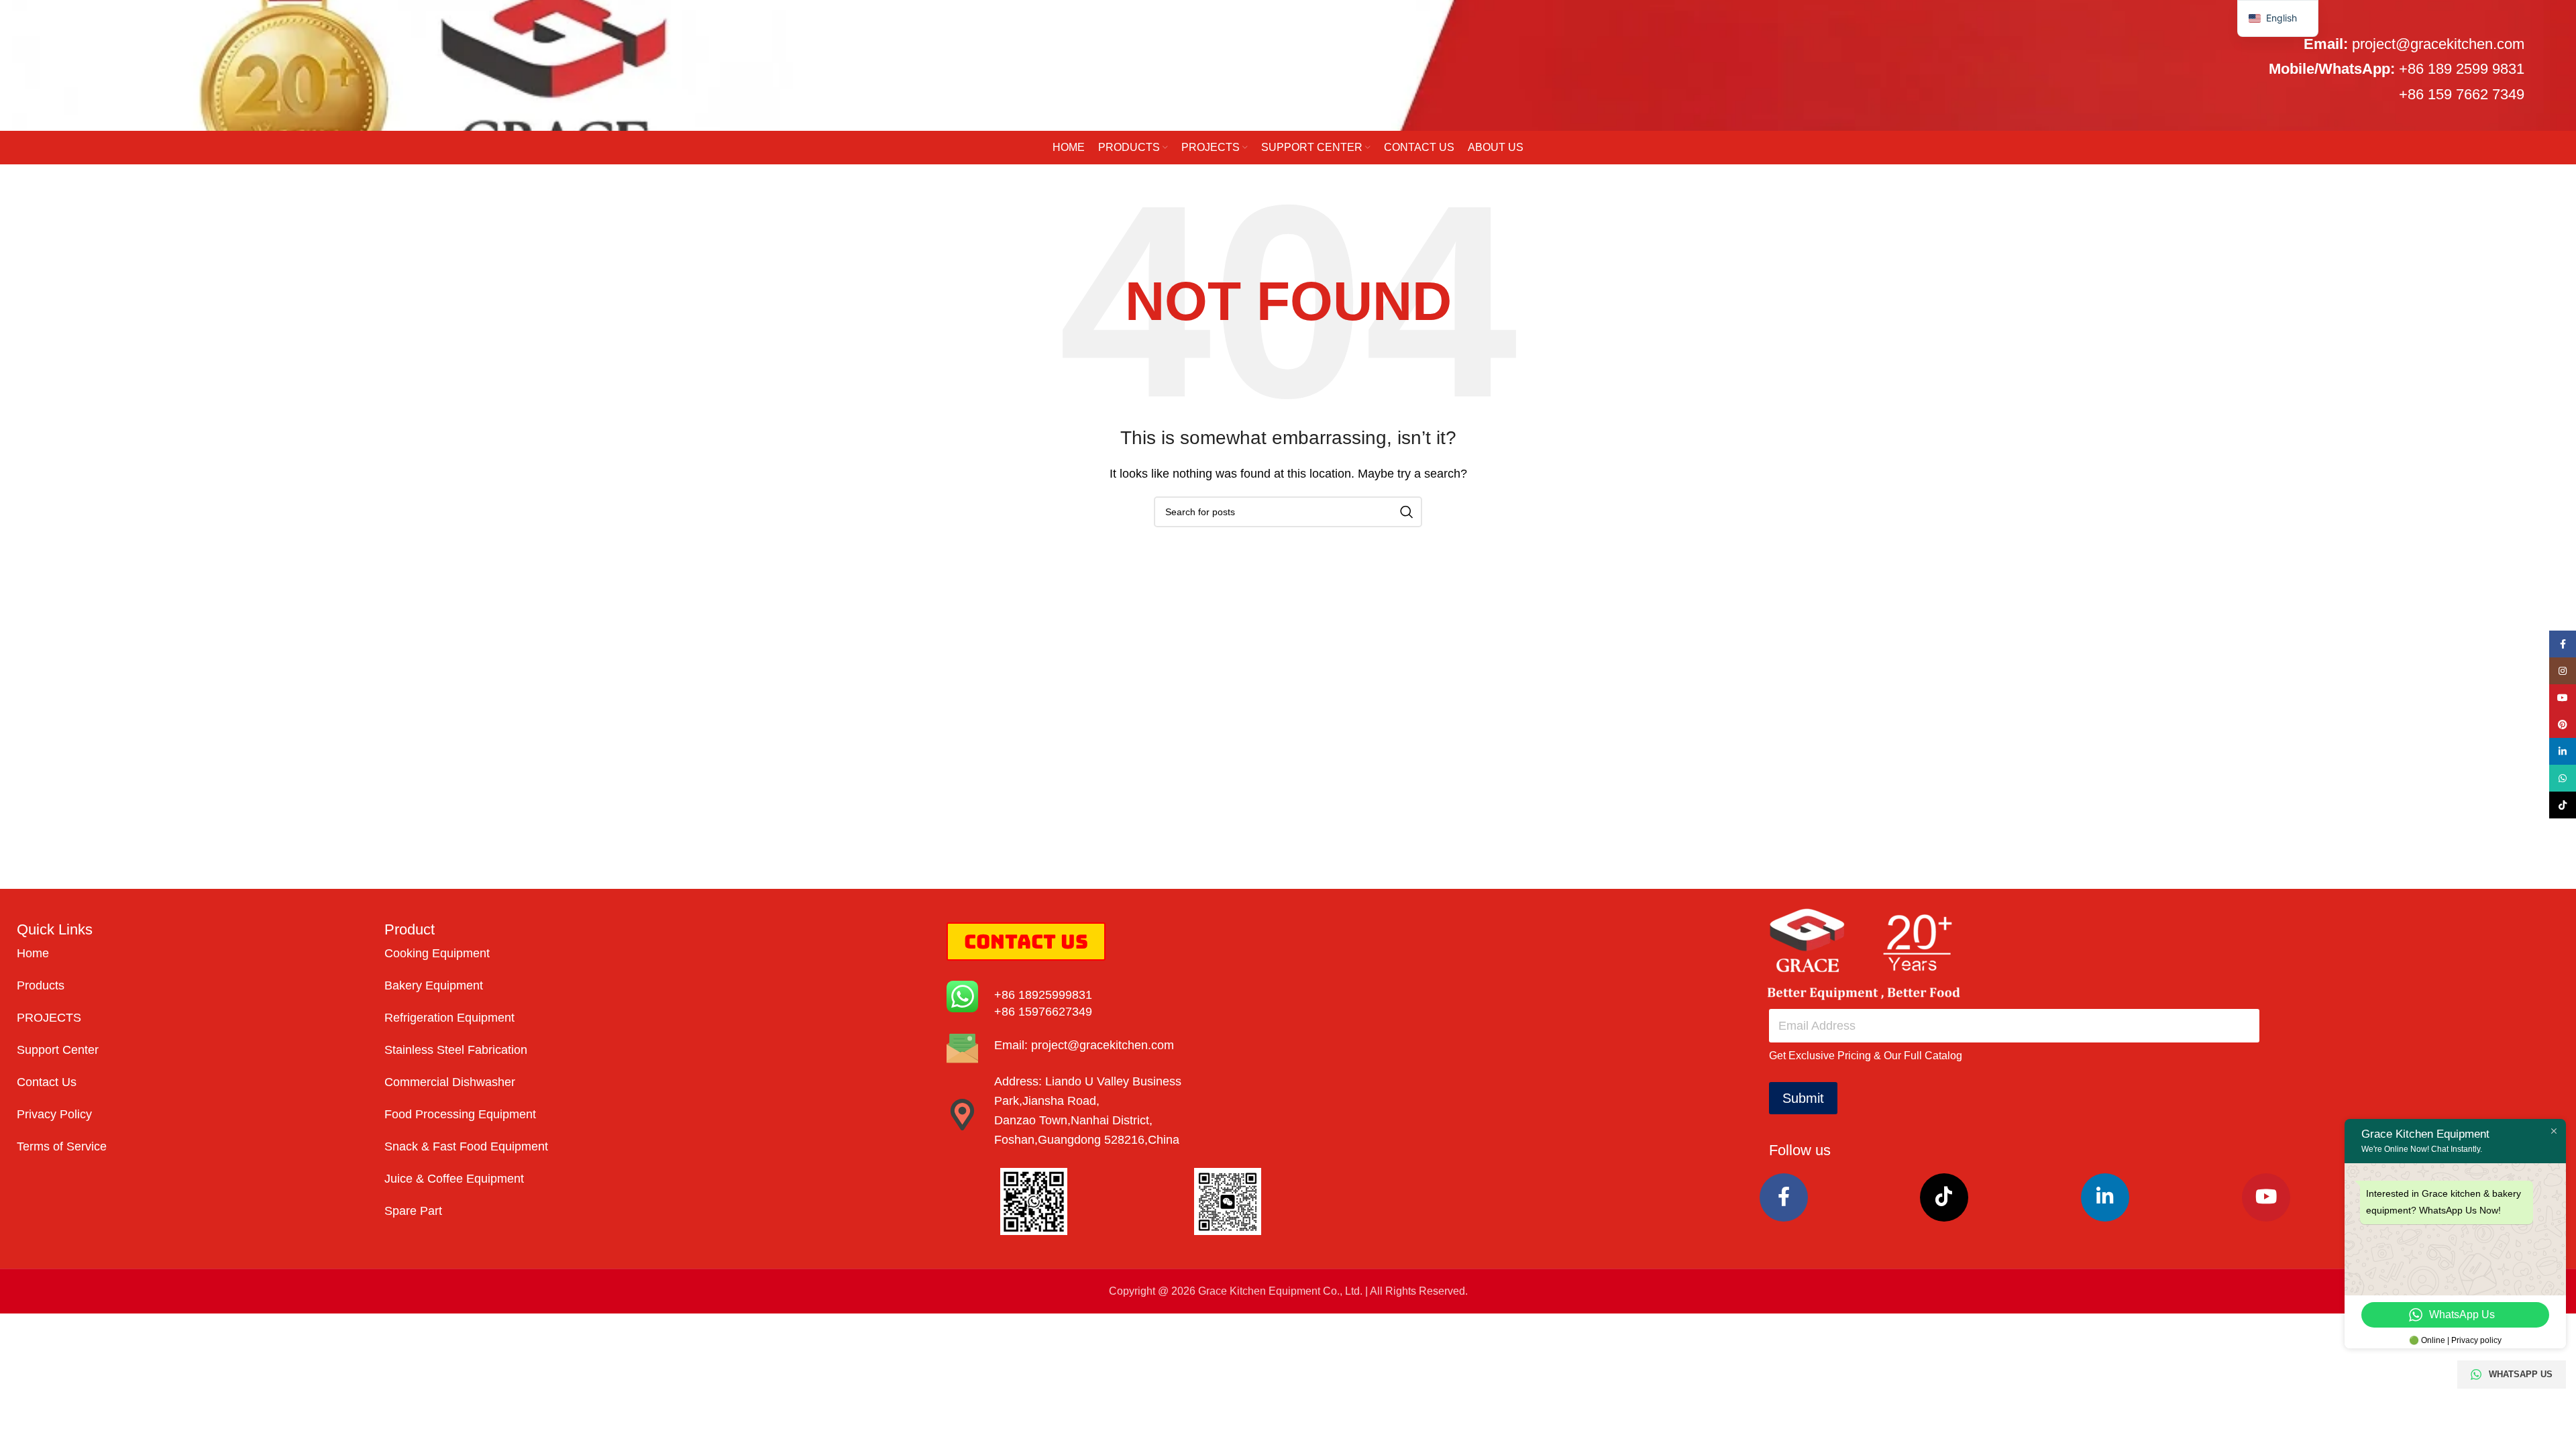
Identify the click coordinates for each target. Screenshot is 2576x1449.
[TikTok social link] (1945, 1197)
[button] (2278, 18)
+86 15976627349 (1043, 1012)
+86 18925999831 (1043, 995)
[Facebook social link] (1784, 1197)
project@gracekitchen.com (2438, 44)
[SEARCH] (1407, 512)
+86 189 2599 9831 (2462, 69)
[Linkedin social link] (2105, 1197)
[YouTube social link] (2266, 1197)
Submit (1803, 1098)
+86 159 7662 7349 (2462, 94)
